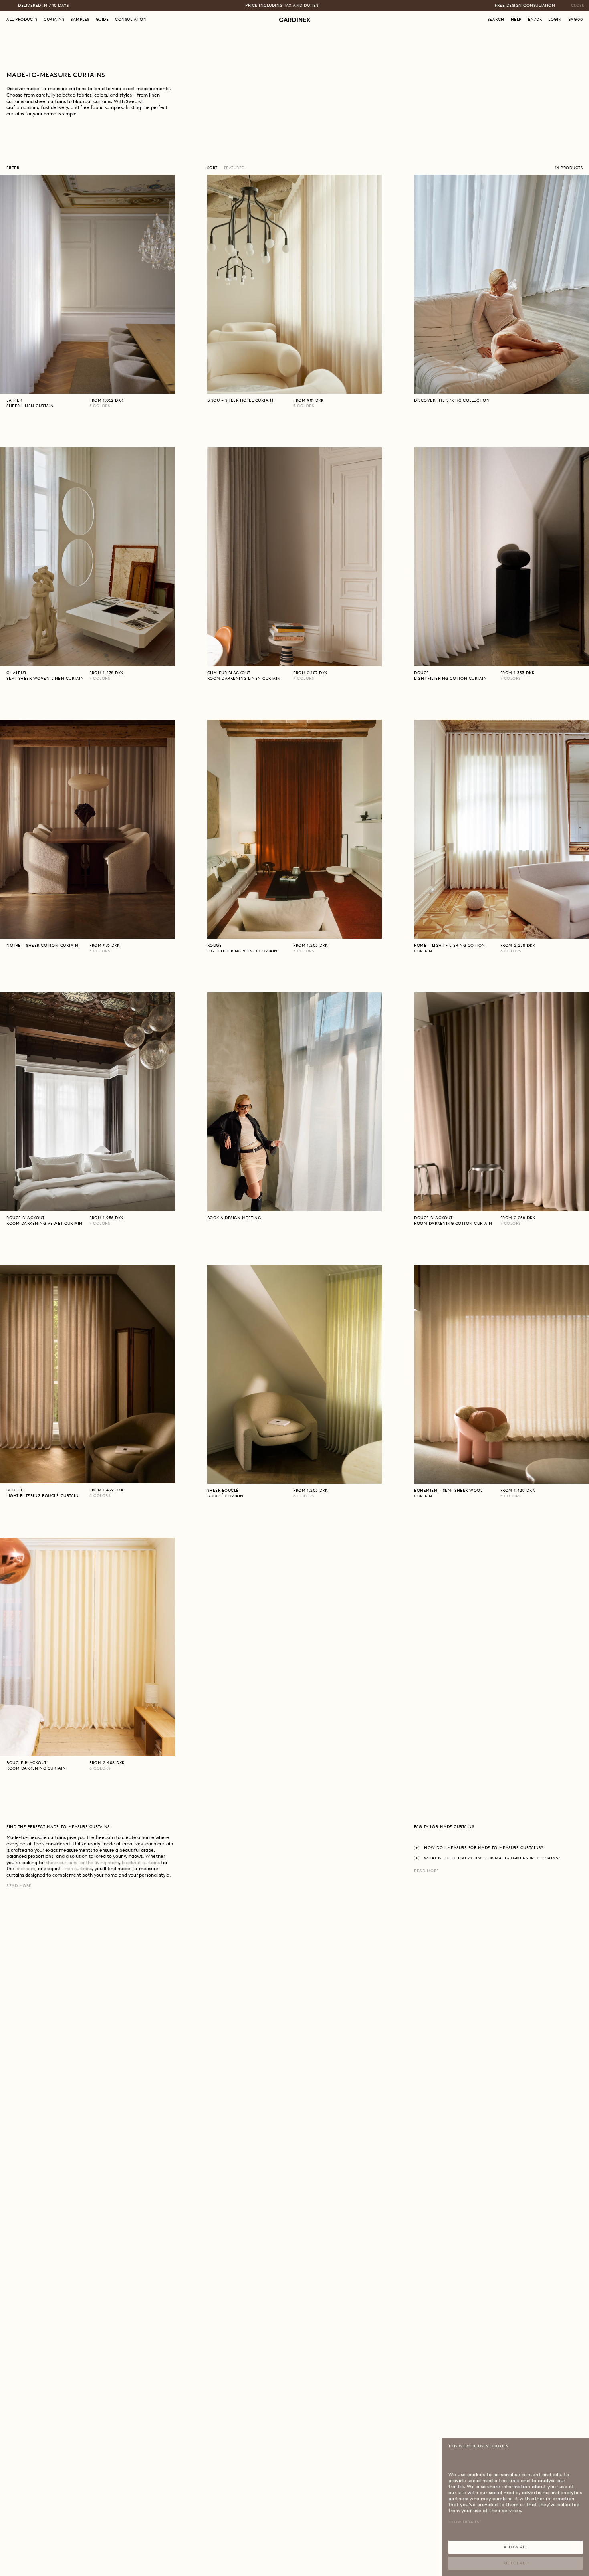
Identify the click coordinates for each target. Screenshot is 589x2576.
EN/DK (535, 19)
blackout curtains (141, 1863)
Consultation (131, 19)
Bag (576, 19)
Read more (19, 1886)
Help (516, 19)
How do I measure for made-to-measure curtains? (483, 1848)
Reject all (515, 2563)
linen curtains (77, 1869)
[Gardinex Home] (295, 20)
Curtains (54, 19)
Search (496, 19)
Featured (234, 168)
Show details (464, 2522)
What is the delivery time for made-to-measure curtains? (492, 1858)
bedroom (25, 1869)
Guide (102, 19)
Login (555, 19)
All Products (22, 19)
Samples (80, 19)
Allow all (516, 2547)
